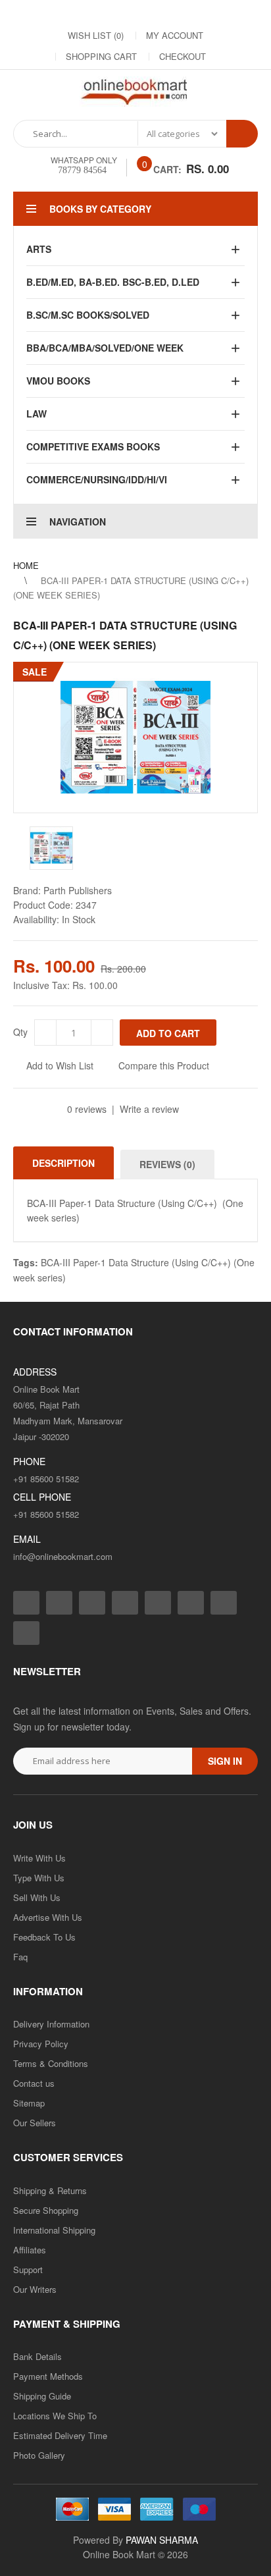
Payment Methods (48, 2376)
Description (63, 1163)
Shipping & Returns (50, 2190)
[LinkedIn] (124, 14)
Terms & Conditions (51, 2063)
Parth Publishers (78, 890)
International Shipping (54, 2230)
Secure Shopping (46, 2210)
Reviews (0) (167, 1164)
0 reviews (87, 1109)
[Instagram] (71, 14)
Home (26, 565)
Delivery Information (51, 2024)
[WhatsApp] (229, 14)
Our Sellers (35, 2123)
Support (28, 2269)
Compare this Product (164, 1065)
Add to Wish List (60, 1065)
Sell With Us (37, 1897)
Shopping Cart (101, 56)
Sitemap (29, 2103)
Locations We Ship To (55, 2416)
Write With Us (39, 1858)
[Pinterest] (203, 14)
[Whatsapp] (26, 1633)
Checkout (183, 56)
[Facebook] (45, 14)
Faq (20, 1957)
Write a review (149, 1109)
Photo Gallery (39, 2455)
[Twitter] (97, 14)
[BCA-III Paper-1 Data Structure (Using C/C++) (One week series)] (135, 738)
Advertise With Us (48, 1917)
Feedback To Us (44, 1937)
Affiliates (30, 2250)
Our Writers (35, 2289)
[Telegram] (150, 14)
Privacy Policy (41, 2044)
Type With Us (39, 1878)
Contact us (34, 2083)
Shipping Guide (42, 2396)
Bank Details (37, 2356)
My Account (175, 35)
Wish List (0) (96, 35)
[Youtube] (176, 14)
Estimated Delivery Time (60, 2435)
